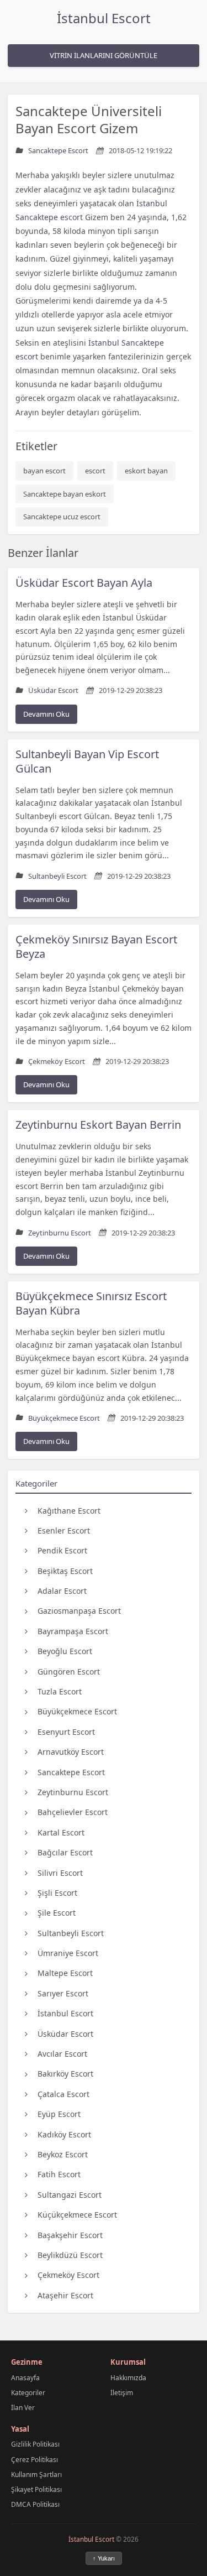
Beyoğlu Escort (65, 1651)
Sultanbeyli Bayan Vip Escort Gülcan (87, 761)
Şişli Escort (57, 1893)
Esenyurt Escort (66, 1732)
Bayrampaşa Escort (73, 1631)
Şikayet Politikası (36, 2489)
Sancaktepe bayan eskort (65, 494)
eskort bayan (146, 471)
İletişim (122, 2393)
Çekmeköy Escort (68, 2275)
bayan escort (44, 471)
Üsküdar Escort (65, 2034)
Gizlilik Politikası (35, 2444)
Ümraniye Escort (68, 1953)
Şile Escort (57, 1913)
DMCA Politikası (35, 2504)
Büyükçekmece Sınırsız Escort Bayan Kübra (91, 1303)
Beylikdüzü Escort (70, 2255)
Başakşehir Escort (70, 2235)
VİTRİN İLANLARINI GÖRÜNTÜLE (104, 55)
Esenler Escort (64, 1531)
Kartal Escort (61, 1832)
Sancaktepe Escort (71, 1772)
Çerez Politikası (34, 2460)
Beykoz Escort (63, 2154)
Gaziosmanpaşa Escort (79, 1611)
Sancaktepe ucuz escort (62, 517)
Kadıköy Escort (64, 2134)
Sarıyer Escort (63, 1993)
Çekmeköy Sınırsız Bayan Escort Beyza (96, 947)
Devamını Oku (46, 714)
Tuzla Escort (60, 1691)
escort (95, 471)
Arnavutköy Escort (71, 1752)
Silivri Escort (60, 1873)
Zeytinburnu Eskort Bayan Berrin (98, 1125)
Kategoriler (28, 2393)
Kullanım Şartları (36, 2475)
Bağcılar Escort (65, 1852)
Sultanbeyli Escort (71, 1933)
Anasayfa (25, 2378)
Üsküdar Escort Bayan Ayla (84, 583)
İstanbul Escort (104, 18)
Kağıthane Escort (69, 1511)
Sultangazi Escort (70, 2195)
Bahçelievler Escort (73, 1812)
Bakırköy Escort (65, 2074)
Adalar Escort (62, 1591)
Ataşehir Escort (65, 2295)
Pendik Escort (62, 1550)
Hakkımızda (128, 2378)
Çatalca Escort (63, 2094)
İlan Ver (23, 2408)
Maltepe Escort (65, 1973)
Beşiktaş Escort (65, 1571)
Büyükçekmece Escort (77, 1711)
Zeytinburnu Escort (73, 1792)
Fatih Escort (59, 2174)
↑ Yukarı (104, 2558)
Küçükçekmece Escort (77, 2215)
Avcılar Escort (62, 2054)
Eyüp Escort (59, 2114)
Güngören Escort (69, 1672)
